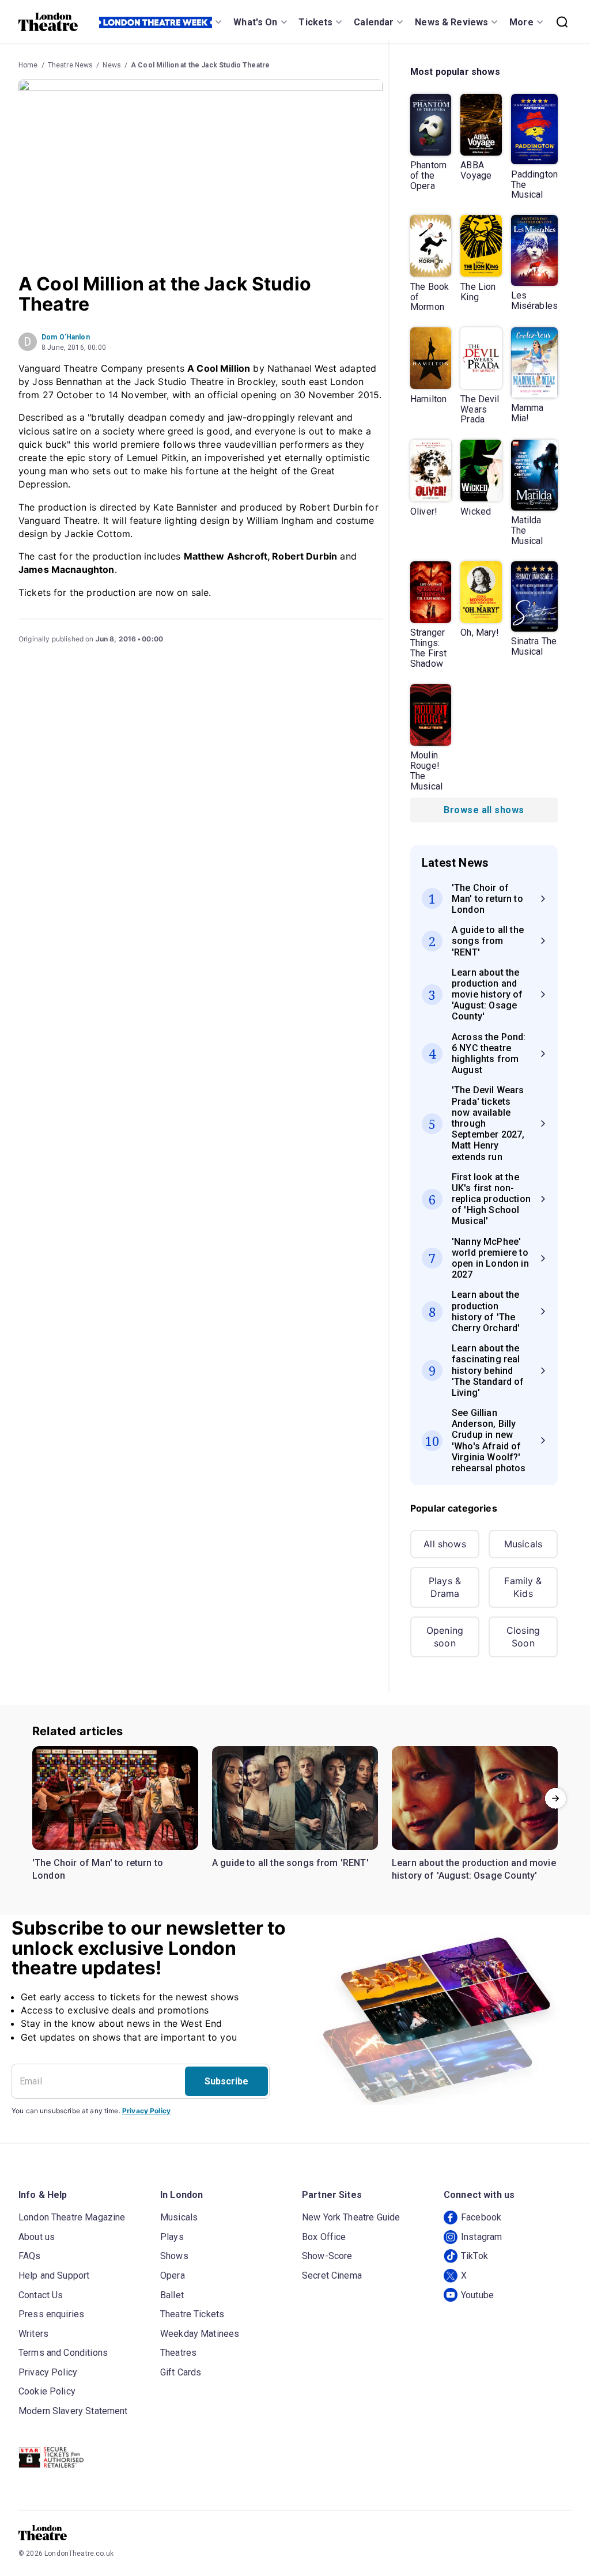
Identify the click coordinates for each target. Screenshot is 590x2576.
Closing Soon (523, 1637)
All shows (445, 1544)
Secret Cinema (332, 2275)
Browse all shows (484, 810)
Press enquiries (51, 2314)
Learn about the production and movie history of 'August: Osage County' (474, 1869)
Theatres (178, 2353)
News (112, 65)
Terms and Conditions (63, 2353)
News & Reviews (451, 22)
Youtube (477, 2295)
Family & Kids (523, 1587)
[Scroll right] (555, 1798)
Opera (173, 2275)
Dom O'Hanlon (66, 337)
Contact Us (41, 2295)
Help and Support (54, 2275)
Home (28, 65)
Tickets (315, 22)
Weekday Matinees (200, 2334)
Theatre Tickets (192, 2314)
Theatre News (71, 65)
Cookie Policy (47, 2391)
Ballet (172, 2295)
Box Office (324, 2237)
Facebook (481, 2217)
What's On (255, 22)
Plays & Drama (445, 1587)
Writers (33, 2334)
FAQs (30, 2256)
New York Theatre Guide (351, 2217)
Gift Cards (181, 2372)
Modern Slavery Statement (73, 2411)
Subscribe (226, 2081)
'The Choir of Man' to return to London (98, 1869)
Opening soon (445, 1637)
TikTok (474, 2256)
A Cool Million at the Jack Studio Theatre (200, 65)
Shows (174, 2256)
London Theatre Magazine (72, 2217)
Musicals (523, 1544)
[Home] (48, 22)
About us (37, 2237)
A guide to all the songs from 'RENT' (290, 1863)
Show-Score (327, 2256)
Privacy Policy (146, 2111)
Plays (172, 2237)
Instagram (481, 2237)
